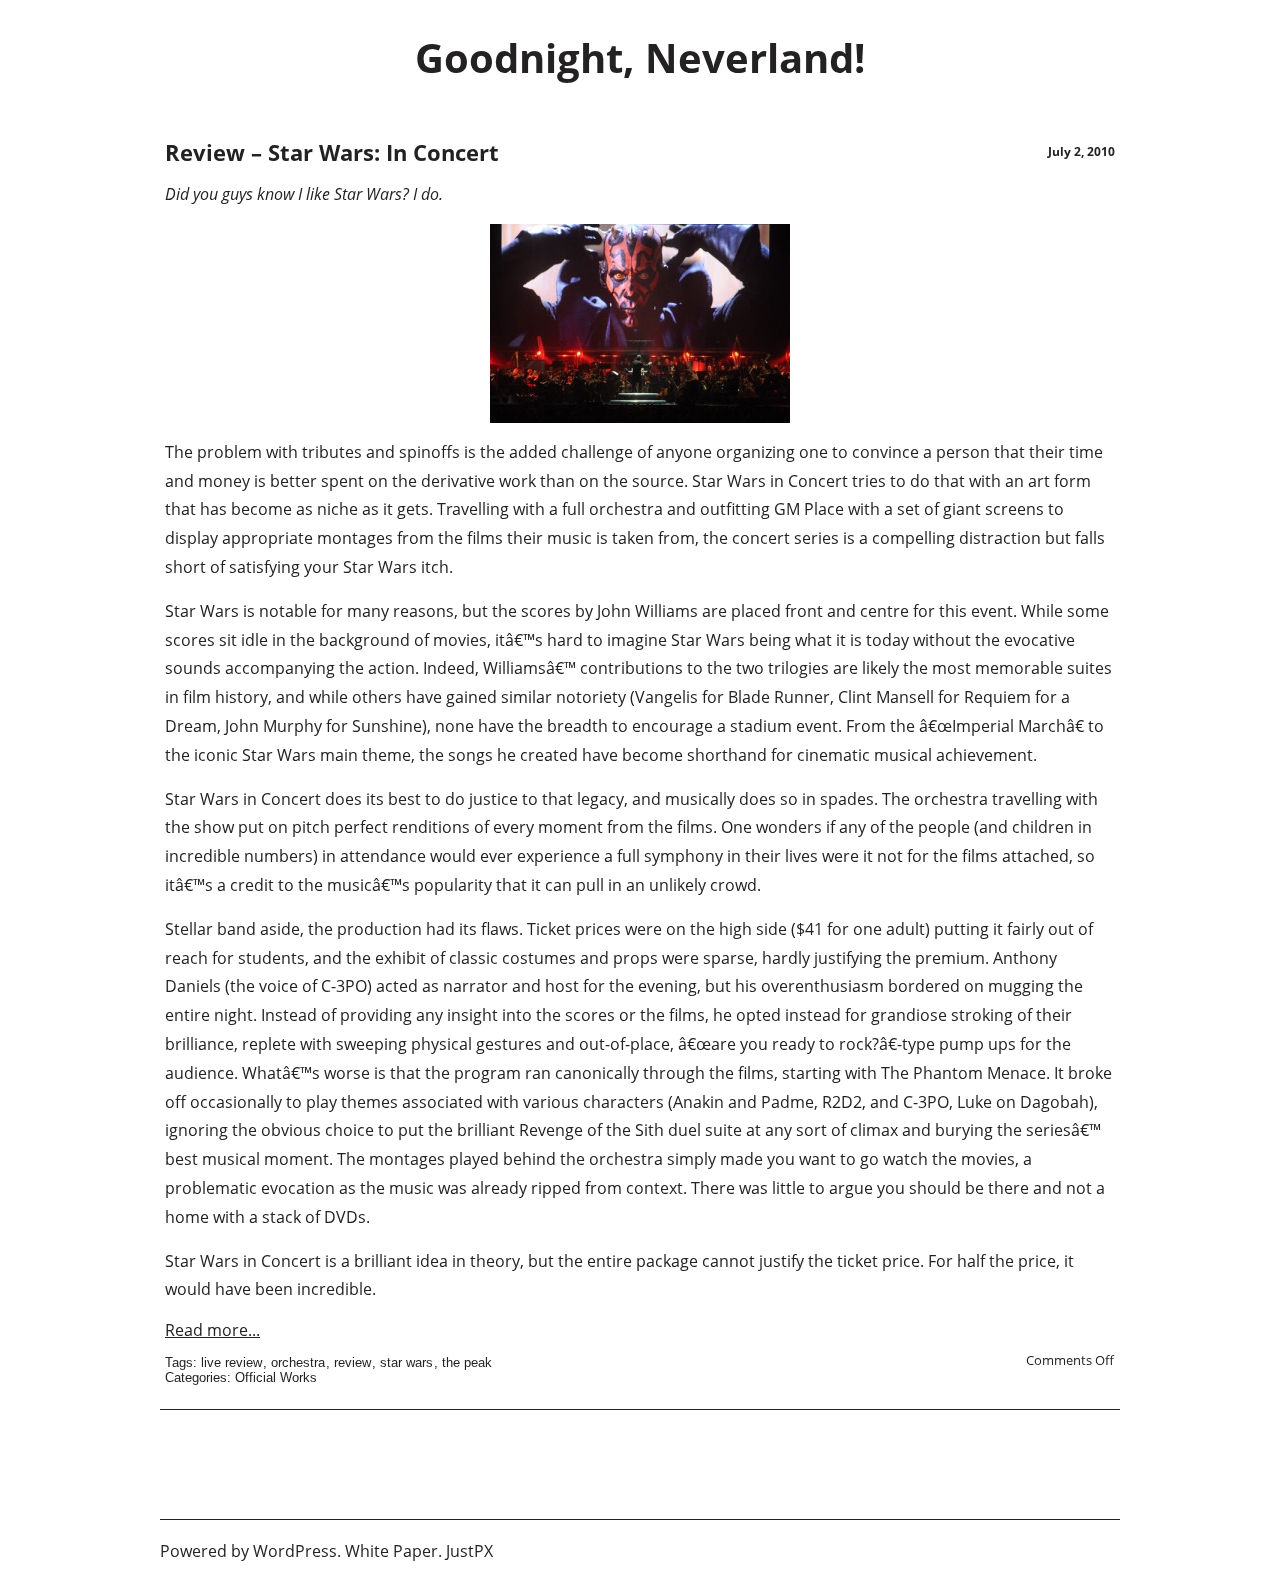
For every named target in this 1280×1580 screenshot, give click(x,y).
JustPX (469, 1551)
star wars (406, 1362)
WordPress (295, 1551)
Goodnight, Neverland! (640, 57)
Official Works (276, 1377)
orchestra (298, 1362)
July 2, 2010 (1081, 151)
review (352, 1362)
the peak (467, 1362)
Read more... (212, 1330)
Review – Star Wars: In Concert (332, 152)
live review (231, 1362)
